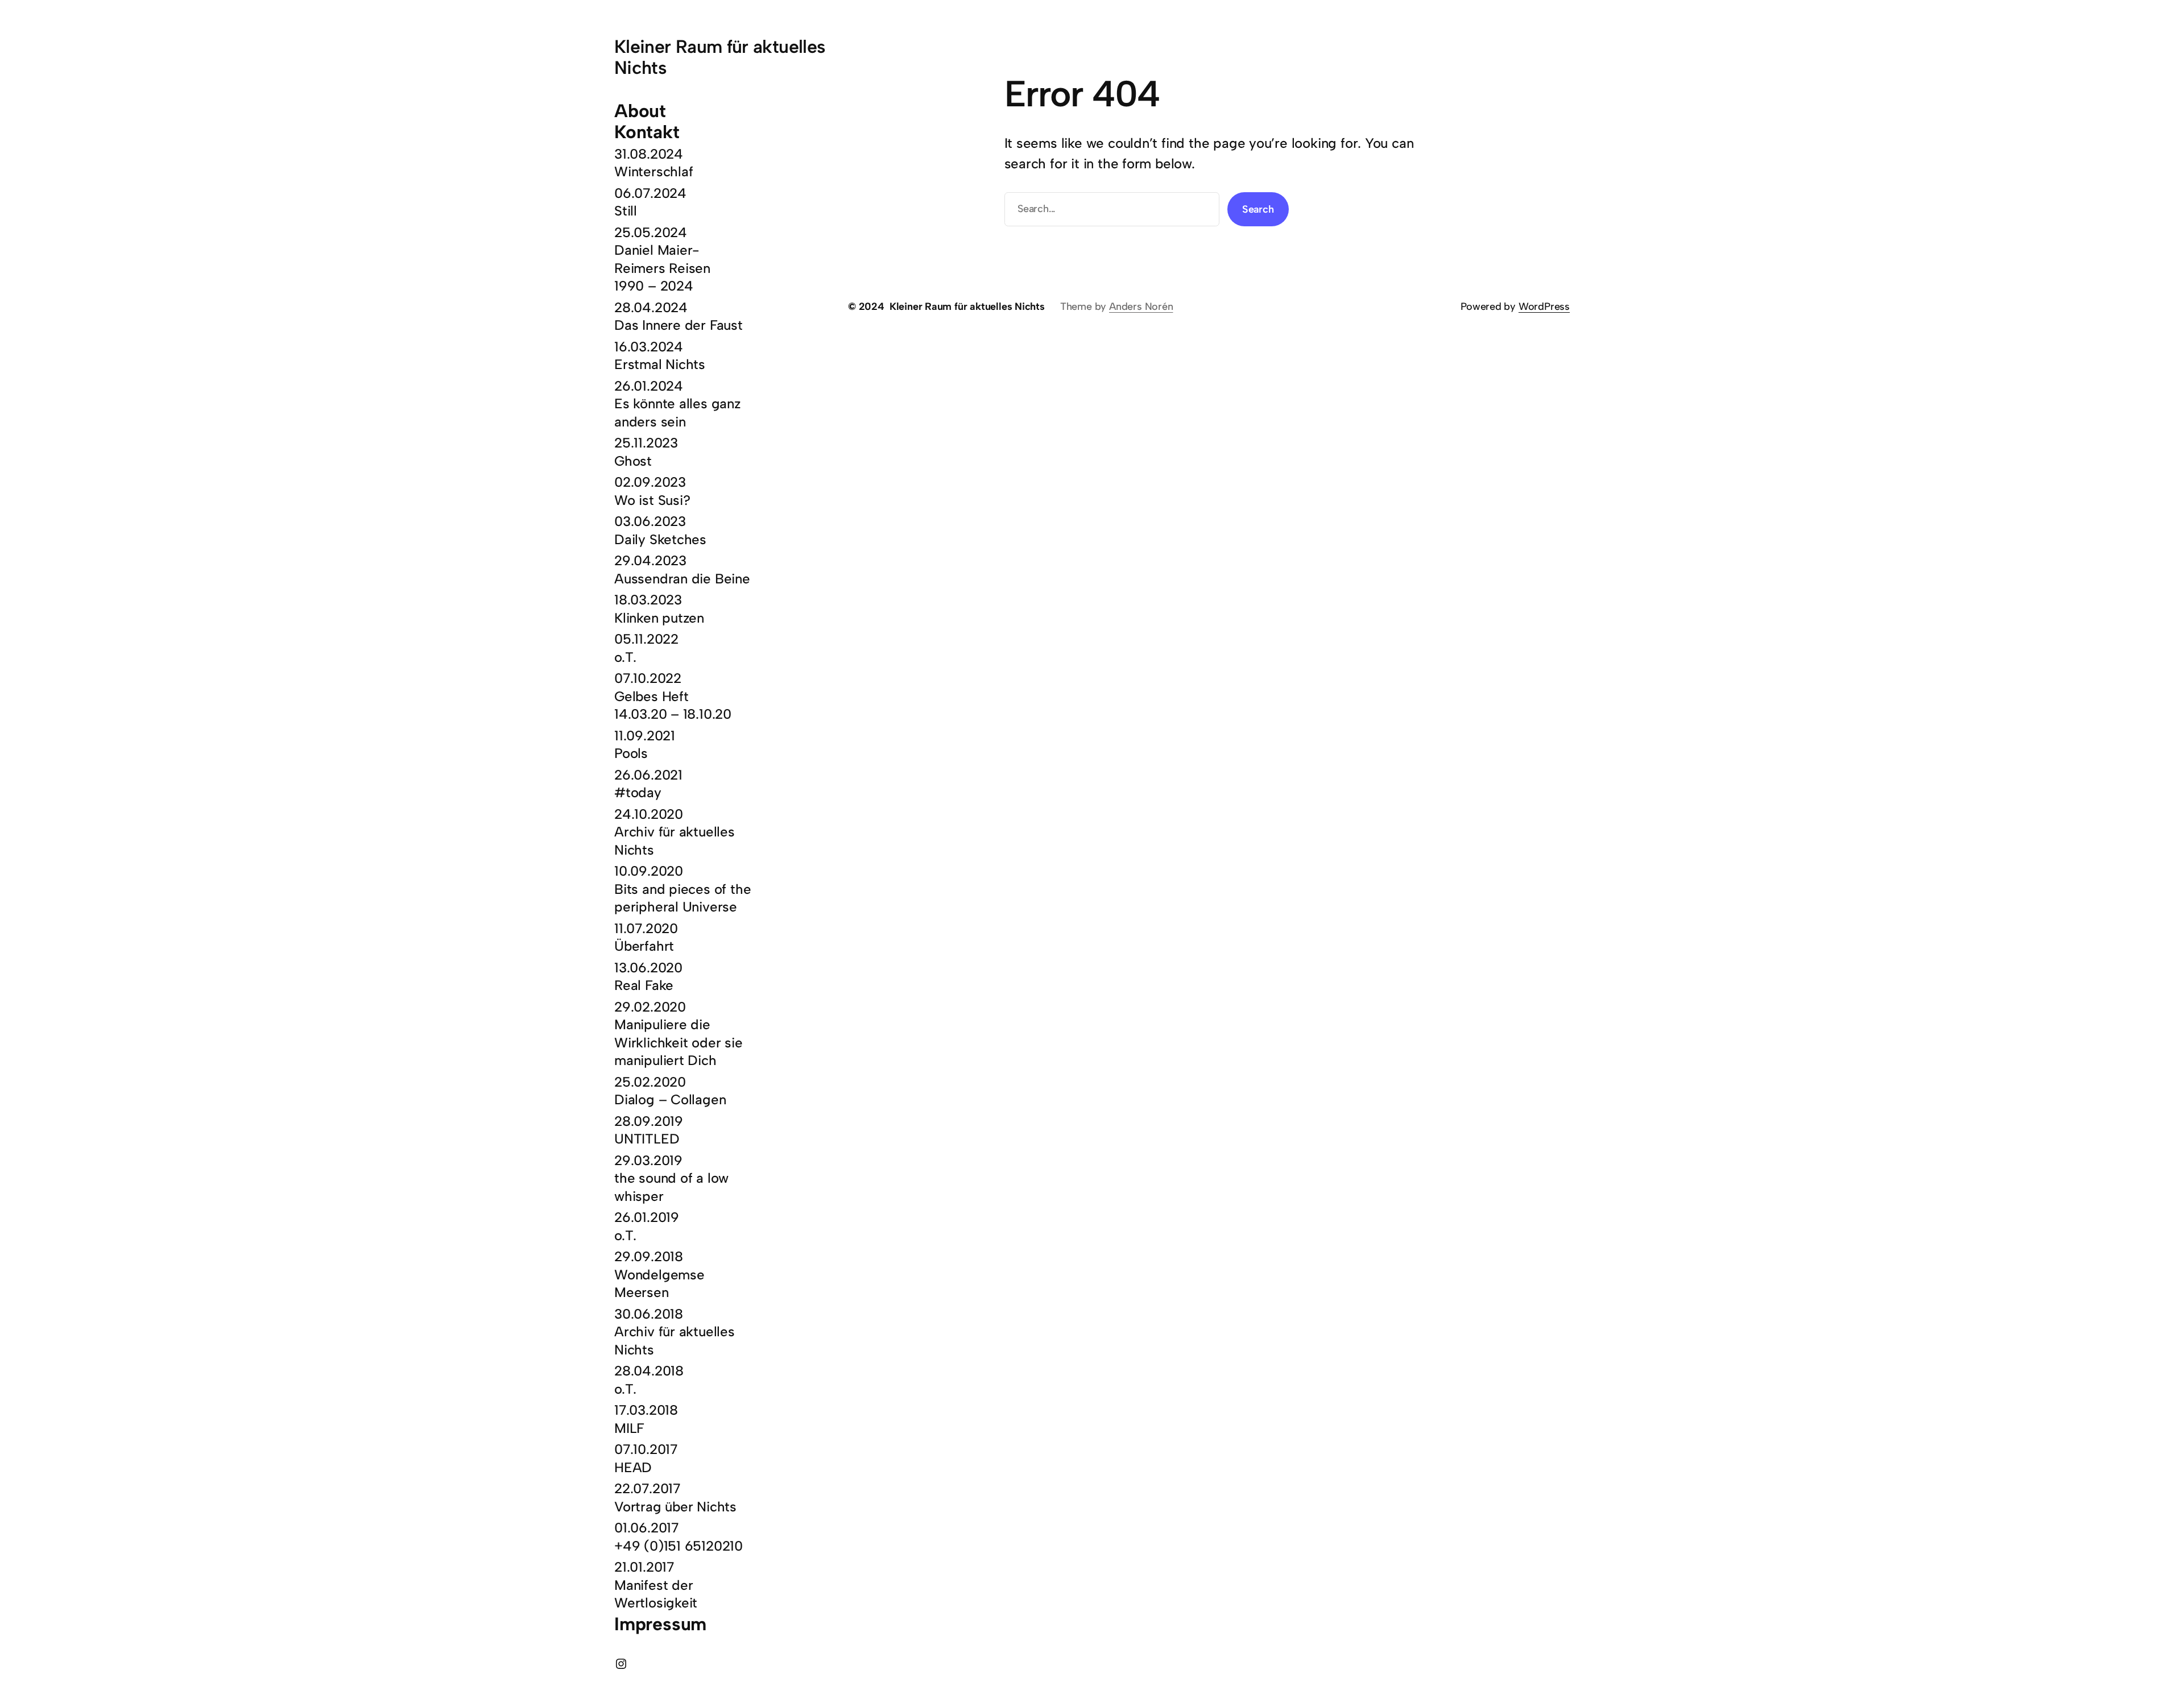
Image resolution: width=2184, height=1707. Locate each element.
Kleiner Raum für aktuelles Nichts (720, 57)
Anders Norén (1141, 306)
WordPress (1544, 306)
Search (1258, 209)
